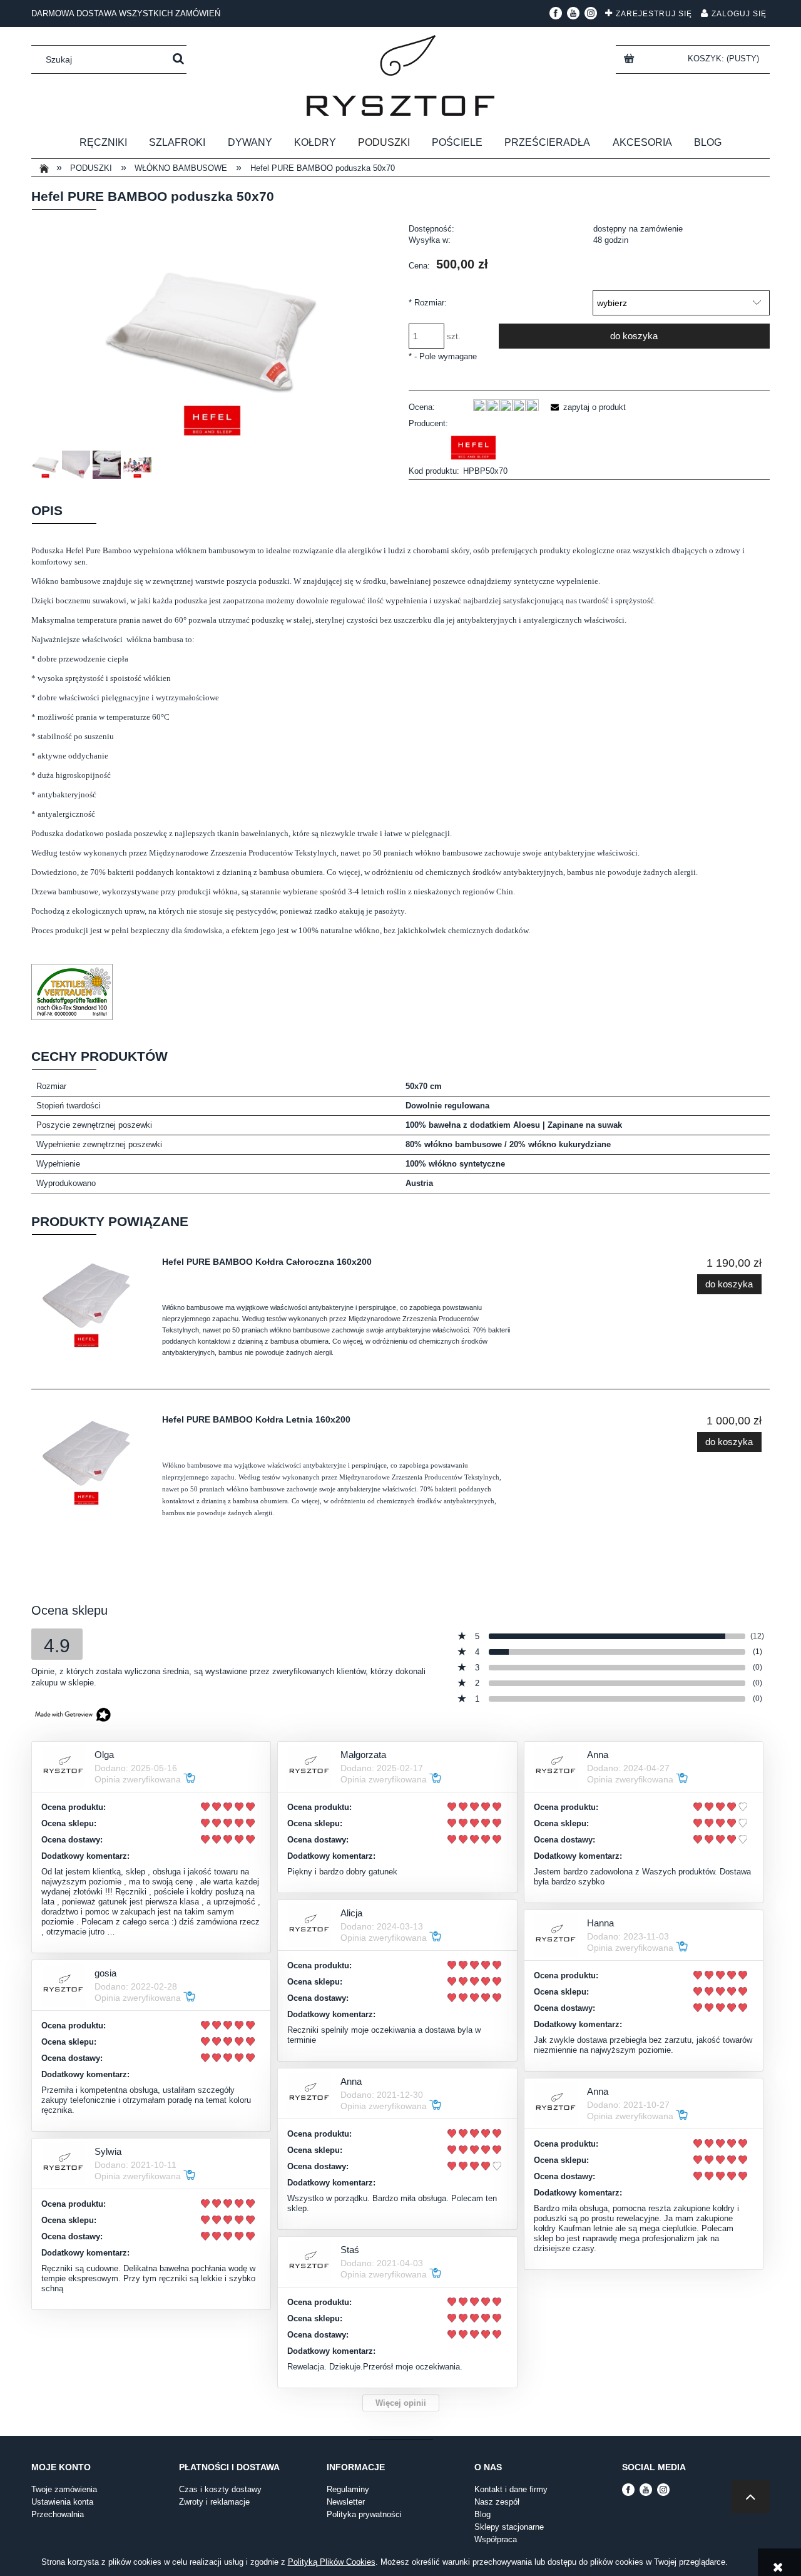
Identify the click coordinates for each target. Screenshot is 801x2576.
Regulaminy (348, 2489)
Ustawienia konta (62, 2502)
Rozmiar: (428, 303)
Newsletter (346, 2502)
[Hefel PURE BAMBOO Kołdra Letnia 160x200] (93, 1461)
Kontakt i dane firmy (511, 2489)
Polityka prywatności (364, 2514)
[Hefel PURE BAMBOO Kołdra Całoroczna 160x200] (93, 1303)
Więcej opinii (401, 2403)
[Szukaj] (178, 59)
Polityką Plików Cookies (332, 2562)
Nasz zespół (497, 2502)
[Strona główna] (400, 75)
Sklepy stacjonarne (509, 2527)
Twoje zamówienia (64, 2489)
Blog (482, 2514)
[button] (586, 407)
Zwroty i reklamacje (214, 2502)
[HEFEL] (474, 447)
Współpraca (496, 2539)
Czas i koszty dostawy (220, 2489)
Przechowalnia (58, 2514)
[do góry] (751, 2497)
